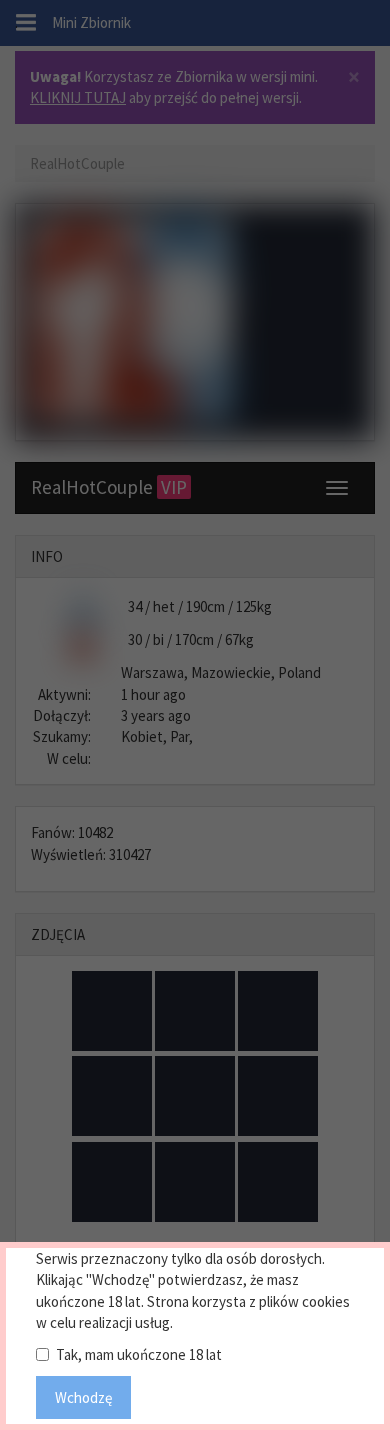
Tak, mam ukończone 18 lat (139, 1354)
